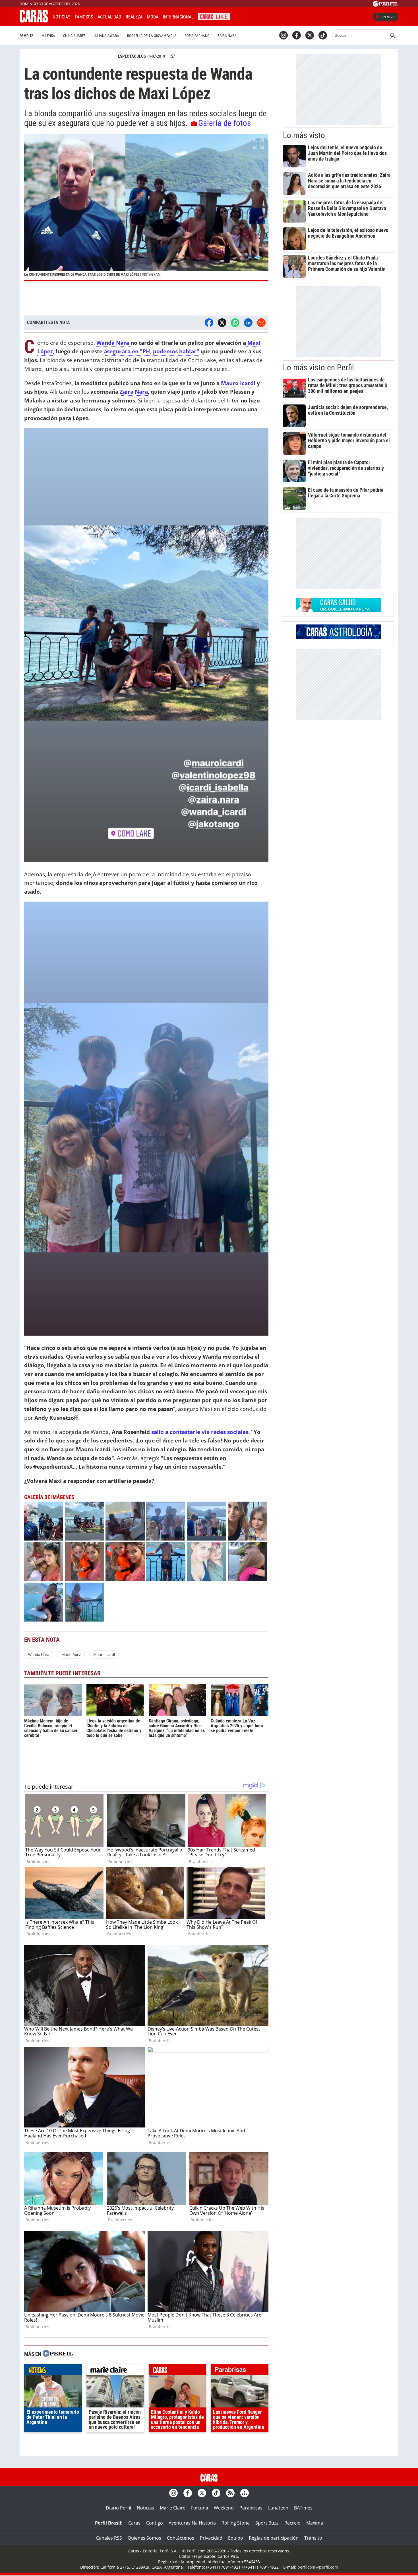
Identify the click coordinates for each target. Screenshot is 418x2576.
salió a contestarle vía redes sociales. (201, 1432)
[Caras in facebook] (297, 35)
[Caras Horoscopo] (338, 637)
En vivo (388, 17)
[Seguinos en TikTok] (323, 35)
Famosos (84, 17)
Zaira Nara (227, 36)
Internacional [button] (178, 17)
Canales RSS (109, 2538)
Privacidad (211, 2538)
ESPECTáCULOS (132, 56)
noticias (53, 2371)
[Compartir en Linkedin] (248, 323)
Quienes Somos (144, 2538)
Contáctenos (181, 2538)
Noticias (61, 17)
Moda (153, 17)
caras (178, 2371)
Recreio (292, 2523)
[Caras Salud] (338, 611)
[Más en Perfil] (58, 2354)
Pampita (27, 36)
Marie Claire (173, 2508)
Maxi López (71, 1655)
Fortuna (200, 2508)
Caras (134, 2523)
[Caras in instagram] (284, 35)
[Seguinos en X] (310, 35)
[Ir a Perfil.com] (386, 5)
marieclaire (115, 2371)
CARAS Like (214, 16)
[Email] (261, 323)
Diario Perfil (118, 2508)
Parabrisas (251, 2508)
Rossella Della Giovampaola (152, 36)
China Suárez (74, 36)
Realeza (134, 17)
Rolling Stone (236, 2523)
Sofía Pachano (197, 36)
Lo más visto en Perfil (318, 368)
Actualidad (109, 17)
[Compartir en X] (222, 323)
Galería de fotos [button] (224, 123)
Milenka (48, 36)
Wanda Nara (113, 343)
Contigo (155, 2523)
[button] (146, 208)
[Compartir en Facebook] (209, 323)
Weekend (224, 2508)
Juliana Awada (106, 36)
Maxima (315, 2523)
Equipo (236, 2538)
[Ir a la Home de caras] (34, 21)
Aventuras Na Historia (192, 2523)
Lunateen (278, 2508)
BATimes (303, 2508)
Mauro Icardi (238, 383)
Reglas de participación (274, 2538)
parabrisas (240, 2371)
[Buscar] (392, 35)
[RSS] (230, 2493)
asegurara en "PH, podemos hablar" (151, 351)
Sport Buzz (267, 2523)
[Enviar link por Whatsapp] (235, 323)
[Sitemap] (245, 2493)
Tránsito (313, 2538)
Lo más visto (304, 135)
